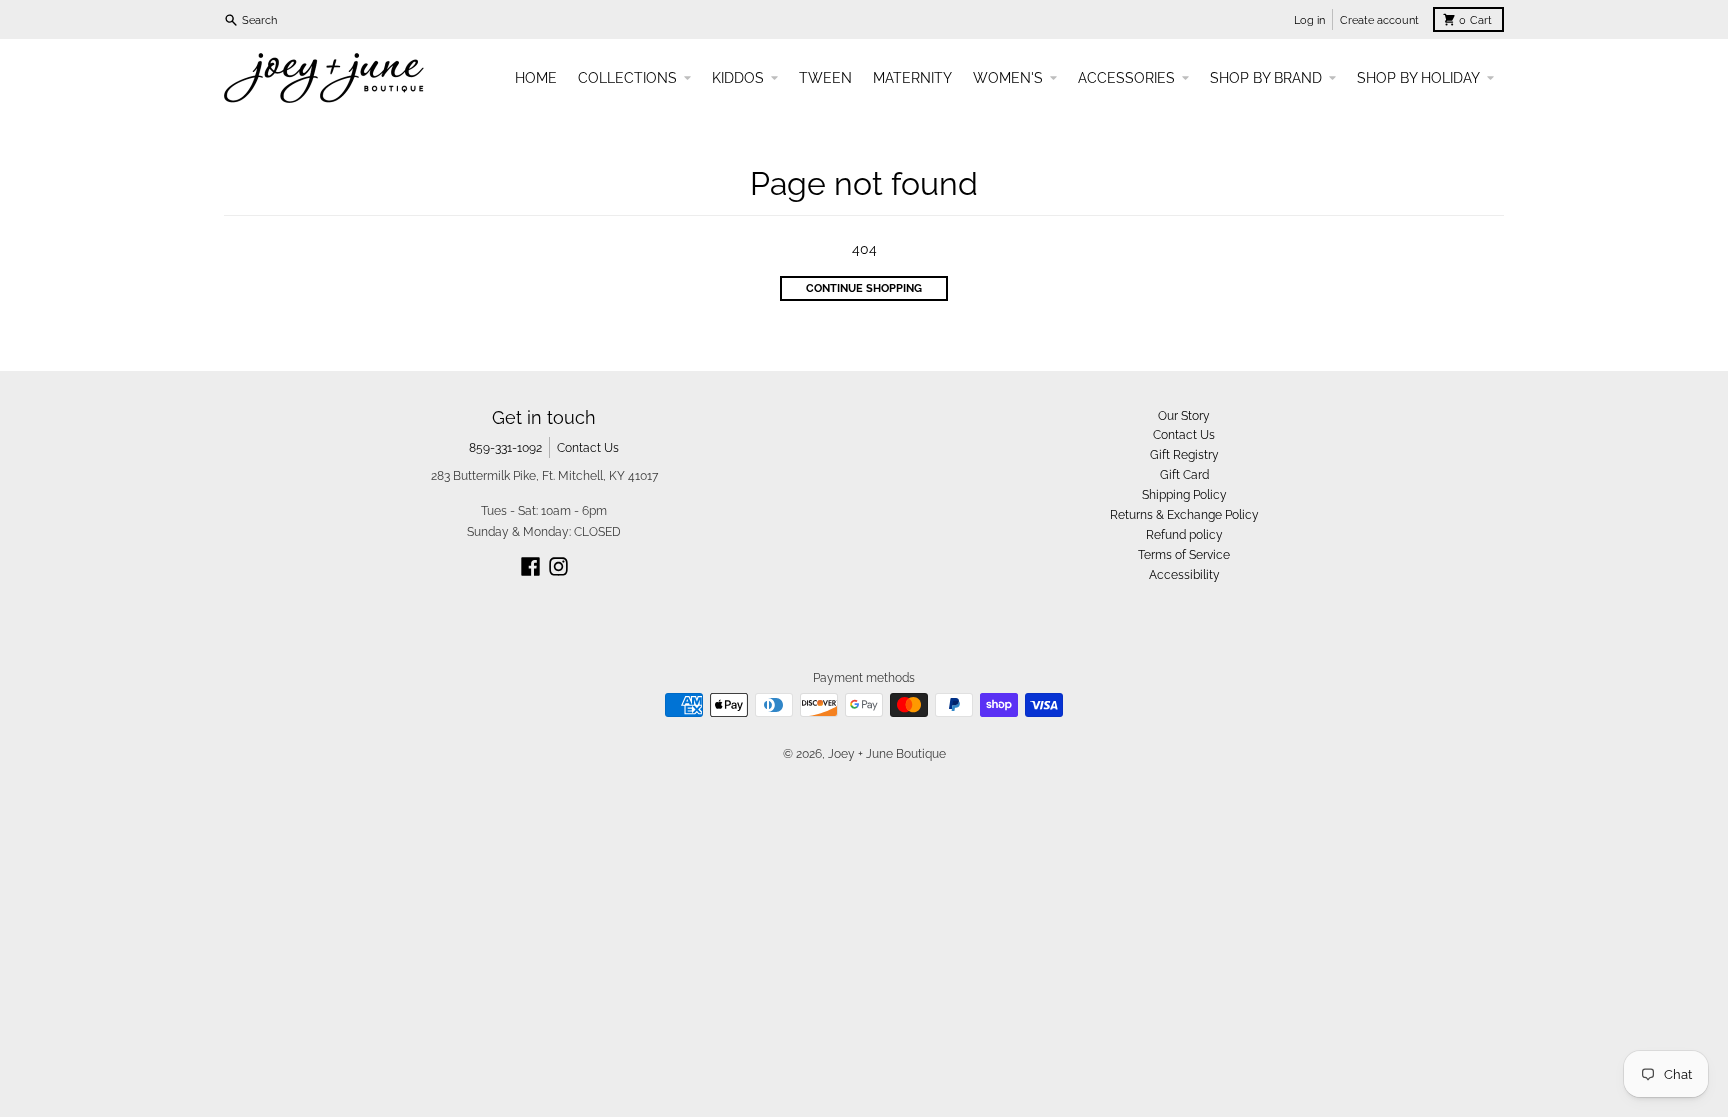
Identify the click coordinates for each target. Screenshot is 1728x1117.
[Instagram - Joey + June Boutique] (558, 566)
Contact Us (588, 447)
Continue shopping (864, 288)
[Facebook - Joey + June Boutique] (530, 566)
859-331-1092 (505, 447)
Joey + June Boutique (887, 753)
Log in (1309, 20)
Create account (1379, 20)
